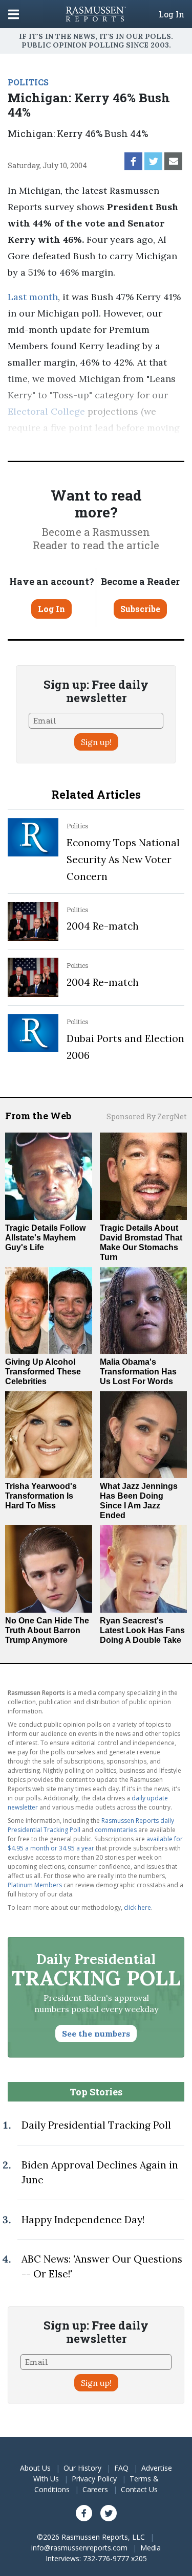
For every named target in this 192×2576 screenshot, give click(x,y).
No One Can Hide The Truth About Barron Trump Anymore (47, 1630)
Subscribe (140, 609)
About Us (35, 2468)
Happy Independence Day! (83, 2220)
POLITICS (28, 82)
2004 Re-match (103, 926)
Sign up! (96, 742)
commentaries (116, 1830)
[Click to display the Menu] (14, 14)
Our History (82, 2468)
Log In (172, 14)
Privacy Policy (94, 2479)
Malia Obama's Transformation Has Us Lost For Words (138, 1372)
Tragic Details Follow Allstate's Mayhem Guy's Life (45, 1238)
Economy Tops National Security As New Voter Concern (123, 860)
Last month (33, 297)
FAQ (121, 2468)
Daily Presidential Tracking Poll (96, 2125)
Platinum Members (35, 1885)
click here (137, 1907)
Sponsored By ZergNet (147, 1116)
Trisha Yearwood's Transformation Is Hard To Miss (41, 1496)
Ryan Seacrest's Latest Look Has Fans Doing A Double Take (142, 1630)
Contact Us (139, 2489)
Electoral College (46, 411)
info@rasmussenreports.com (79, 2548)
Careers (95, 2489)
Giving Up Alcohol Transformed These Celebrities (43, 1372)
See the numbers (96, 2033)
